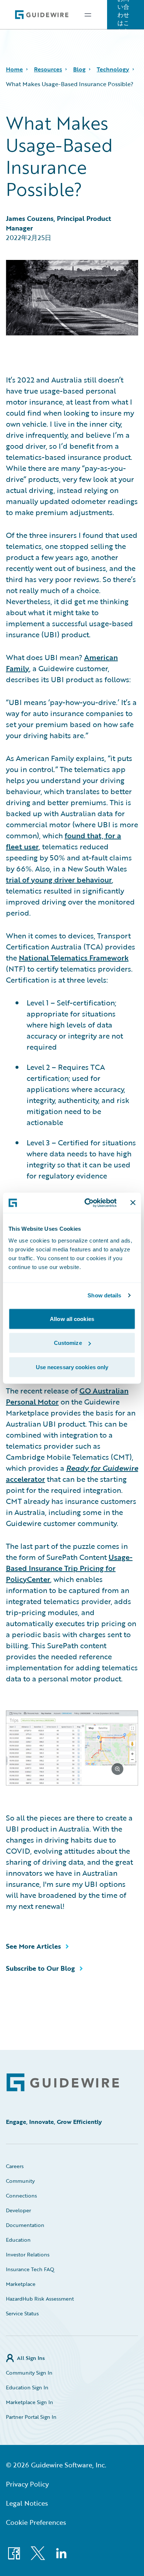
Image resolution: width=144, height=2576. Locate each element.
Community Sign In (29, 2373)
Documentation (25, 2225)
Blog (79, 69)
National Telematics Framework (74, 958)
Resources (48, 69)
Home (14, 69)
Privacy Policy (27, 2484)
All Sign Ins (31, 2358)
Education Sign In (27, 2387)
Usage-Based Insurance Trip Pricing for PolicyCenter (69, 1568)
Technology (113, 69)
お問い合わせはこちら (123, 15)
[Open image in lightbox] (72, 1749)
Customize (68, 1343)
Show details (104, 1295)
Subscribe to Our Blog (40, 1968)
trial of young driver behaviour (59, 880)
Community (20, 2181)
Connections (21, 2196)
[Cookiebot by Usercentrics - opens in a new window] (87, 1203)
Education (18, 2240)
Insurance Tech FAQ (30, 2269)
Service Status (22, 2313)
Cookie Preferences (36, 2522)
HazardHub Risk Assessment (40, 2299)
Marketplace (21, 2284)
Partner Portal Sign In (31, 2417)
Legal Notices (27, 2503)
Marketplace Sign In (30, 2402)
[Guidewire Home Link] (63, 2082)
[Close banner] (133, 1203)
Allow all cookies (72, 1319)
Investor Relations (28, 2254)
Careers (15, 2166)
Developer (18, 2210)
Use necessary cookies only (72, 1367)
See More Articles (33, 1946)
